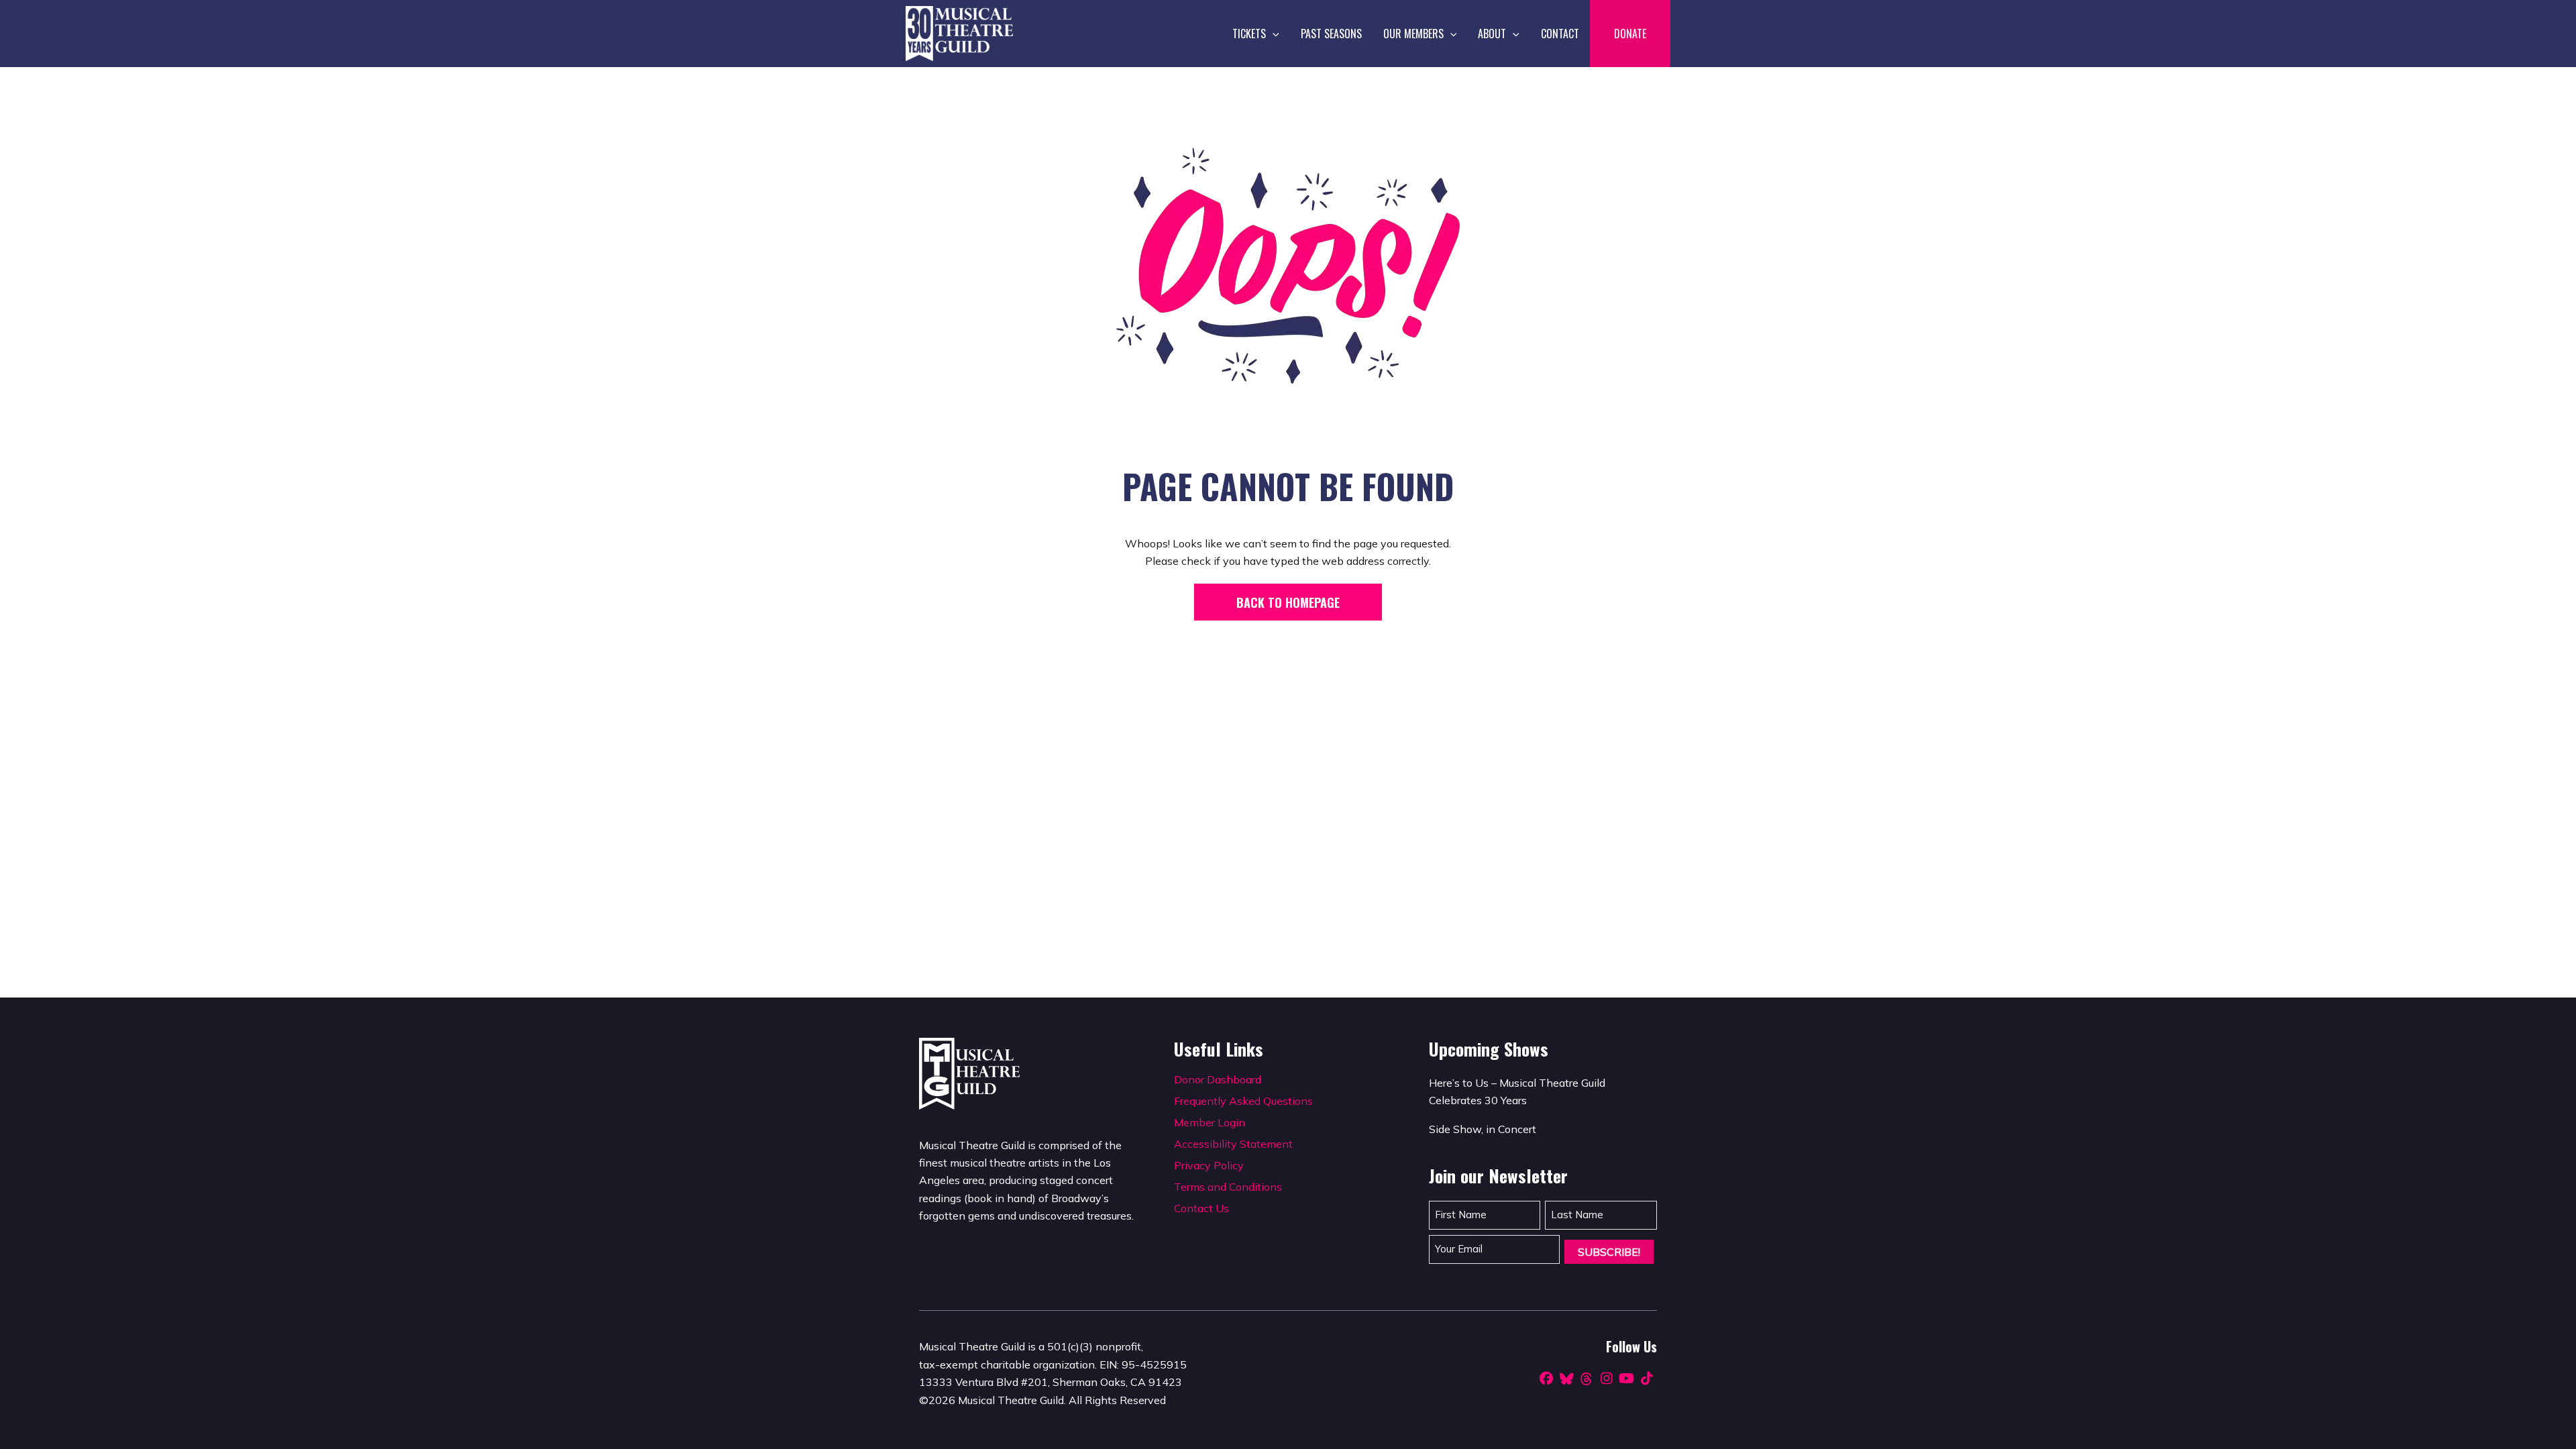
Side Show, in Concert (1483, 1129)
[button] (1273, 34)
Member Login (1210, 1122)
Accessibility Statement (1233, 1144)
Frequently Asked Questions (1243, 1101)
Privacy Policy (1209, 1165)
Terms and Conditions (1228, 1187)
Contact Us (1201, 1208)
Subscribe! (1609, 1252)
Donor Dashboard (1218, 1079)
